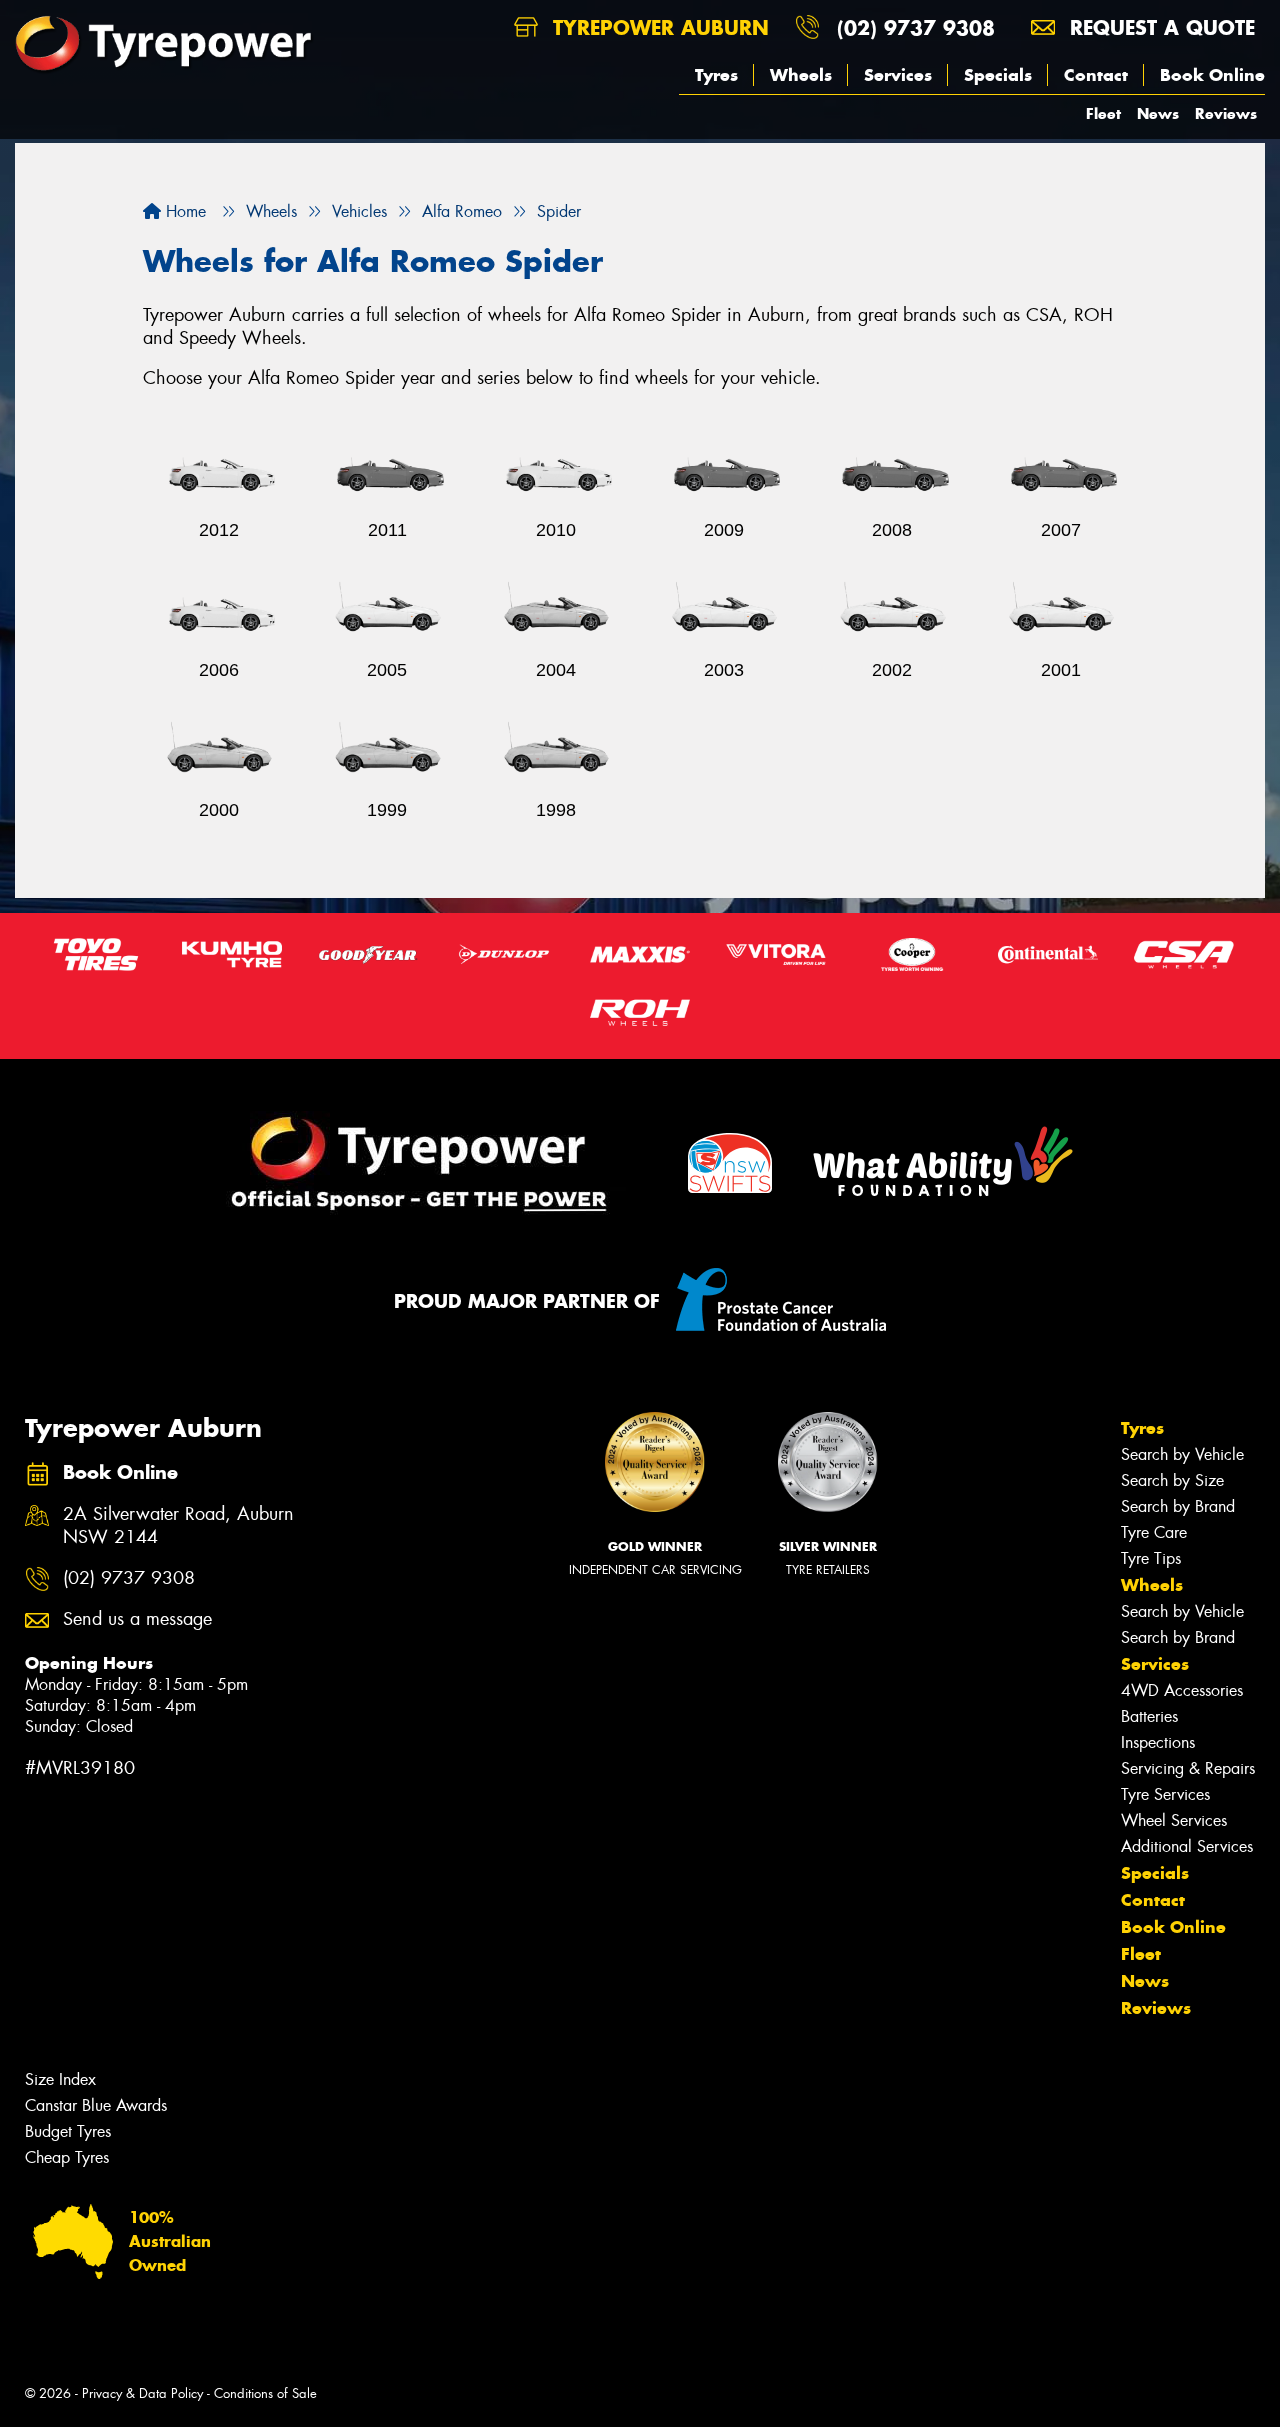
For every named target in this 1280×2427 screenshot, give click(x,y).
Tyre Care (1154, 1532)
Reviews (1226, 113)
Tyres (716, 75)
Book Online (1212, 75)
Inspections (1158, 1742)
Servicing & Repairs (1188, 1768)
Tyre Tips (1151, 1558)
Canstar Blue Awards (96, 2105)
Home (183, 211)
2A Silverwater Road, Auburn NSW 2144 (178, 1526)
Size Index (60, 2079)
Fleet (1103, 113)
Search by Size (1172, 1480)
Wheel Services (1174, 1820)
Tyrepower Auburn (657, 27)
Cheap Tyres (67, 2157)
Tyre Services (1165, 1794)
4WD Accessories (1182, 1690)
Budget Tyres (68, 2131)
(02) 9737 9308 (916, 27)
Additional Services (1187, 1846)
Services (898, 75)
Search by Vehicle (1182, 1454)
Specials (998, 75)
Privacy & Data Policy (142, 2393)
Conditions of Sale (265, 2393)
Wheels (801, 75)
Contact (1096, 75)
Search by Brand (1178, 1506)
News (1158, 113)
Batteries (1149, 1716)
